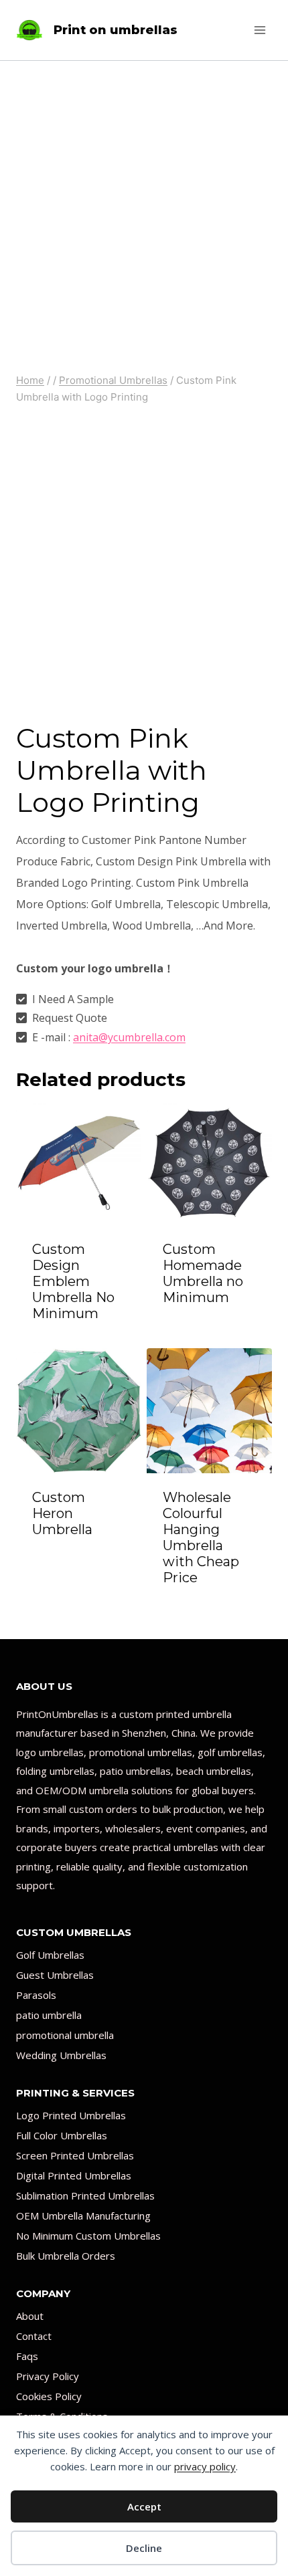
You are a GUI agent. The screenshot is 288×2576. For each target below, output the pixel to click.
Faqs (27, 2356)
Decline (144, 2548)
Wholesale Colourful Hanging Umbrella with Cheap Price (201, 1537)
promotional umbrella (65, 2035)
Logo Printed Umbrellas (71, 2115)
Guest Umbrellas (55, 1975)
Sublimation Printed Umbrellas (85, 2195)
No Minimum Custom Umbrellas (88, 2236)
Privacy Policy (48, 2376)
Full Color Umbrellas (62, 2135)
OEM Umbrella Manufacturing (83, 2216)
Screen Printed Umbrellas (75, 2155)
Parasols (36, 1995)
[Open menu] (260, 30)
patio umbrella (49, 2015)
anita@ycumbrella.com (129, 1037)
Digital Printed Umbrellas (74, 2175)
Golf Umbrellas (50, 1955)
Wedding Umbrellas (61, 2055)
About (30, 2316)
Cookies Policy (49, 2396)
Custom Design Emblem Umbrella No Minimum (73, 1281)
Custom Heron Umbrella (62, 1513)
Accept (144, 2506)
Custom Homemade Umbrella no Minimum (203, 1273)
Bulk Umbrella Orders (66, 2256)
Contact (34, 2336)
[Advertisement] (144, 211)
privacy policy (205, 2466)
